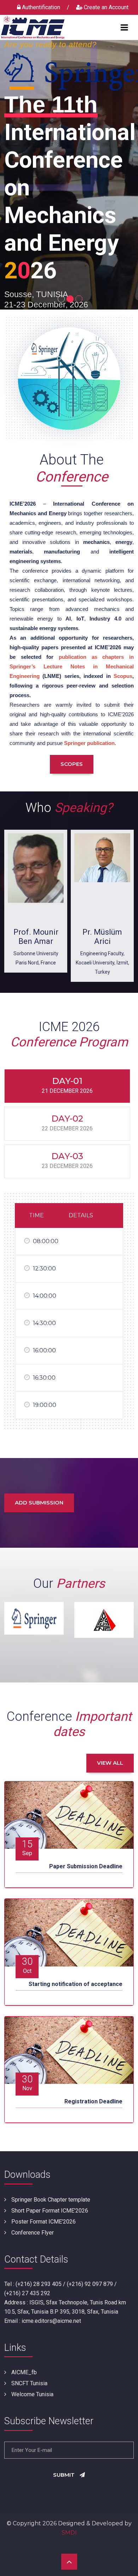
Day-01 (67, 1085)
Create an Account (105, 7)
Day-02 (67, 1123)
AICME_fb (23, 2372)
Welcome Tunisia (32, 2394)
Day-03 (67, 1160)
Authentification (41, 7)
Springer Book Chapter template (50, 2200)
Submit (65, 2475)
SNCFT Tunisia (29, 2383)
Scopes (72, 764)
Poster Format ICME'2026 (43, 2222)
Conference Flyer (32, 2233)
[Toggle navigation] (124, 27)
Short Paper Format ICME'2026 (49, 2211)
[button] (60, 297)
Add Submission (39, 1503)
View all (110, 1763)
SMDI (69, 2533)
